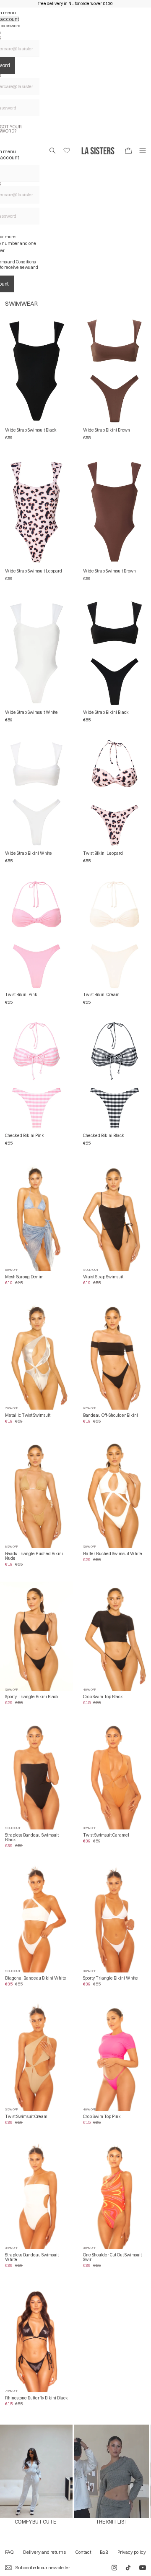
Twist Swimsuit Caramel (106, 1835)
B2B (104, 2552)
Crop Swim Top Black (103, 1697)
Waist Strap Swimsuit (103, 1277)
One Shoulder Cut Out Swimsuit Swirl (112, 2257)
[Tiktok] (128, 2568)
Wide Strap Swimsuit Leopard (34, 571)
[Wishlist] (67, 151)
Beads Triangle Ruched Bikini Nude (34, 1556)
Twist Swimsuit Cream (26, 2117)
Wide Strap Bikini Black (106, 712)
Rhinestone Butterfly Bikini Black (36, 2398)
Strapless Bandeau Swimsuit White (32, 2257)
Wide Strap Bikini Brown (107, 430)
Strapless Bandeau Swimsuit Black (32, 1837)
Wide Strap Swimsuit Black (31, 430)
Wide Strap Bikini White (29, 853)
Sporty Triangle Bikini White (111, 1978)
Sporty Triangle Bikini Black (32, 1697)
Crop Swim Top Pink (102, 2117)
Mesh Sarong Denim (24, 1277)
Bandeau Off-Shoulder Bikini (111, 1415)
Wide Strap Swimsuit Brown (109, 571)
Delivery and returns (44, 2552)
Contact (83, 2552)
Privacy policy (132, 2552)
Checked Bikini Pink (25, 1136)
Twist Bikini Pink (21, 995)
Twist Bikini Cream (101, 995)
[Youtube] (143, 2568)
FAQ (9, 2552)
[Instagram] (114, 2568)
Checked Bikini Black (104, 1136)
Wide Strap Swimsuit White (31, 712)
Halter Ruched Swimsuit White (113, 1554)
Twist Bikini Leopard (103, 853)
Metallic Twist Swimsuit (28, 1415)
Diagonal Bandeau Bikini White (36, 1978)
